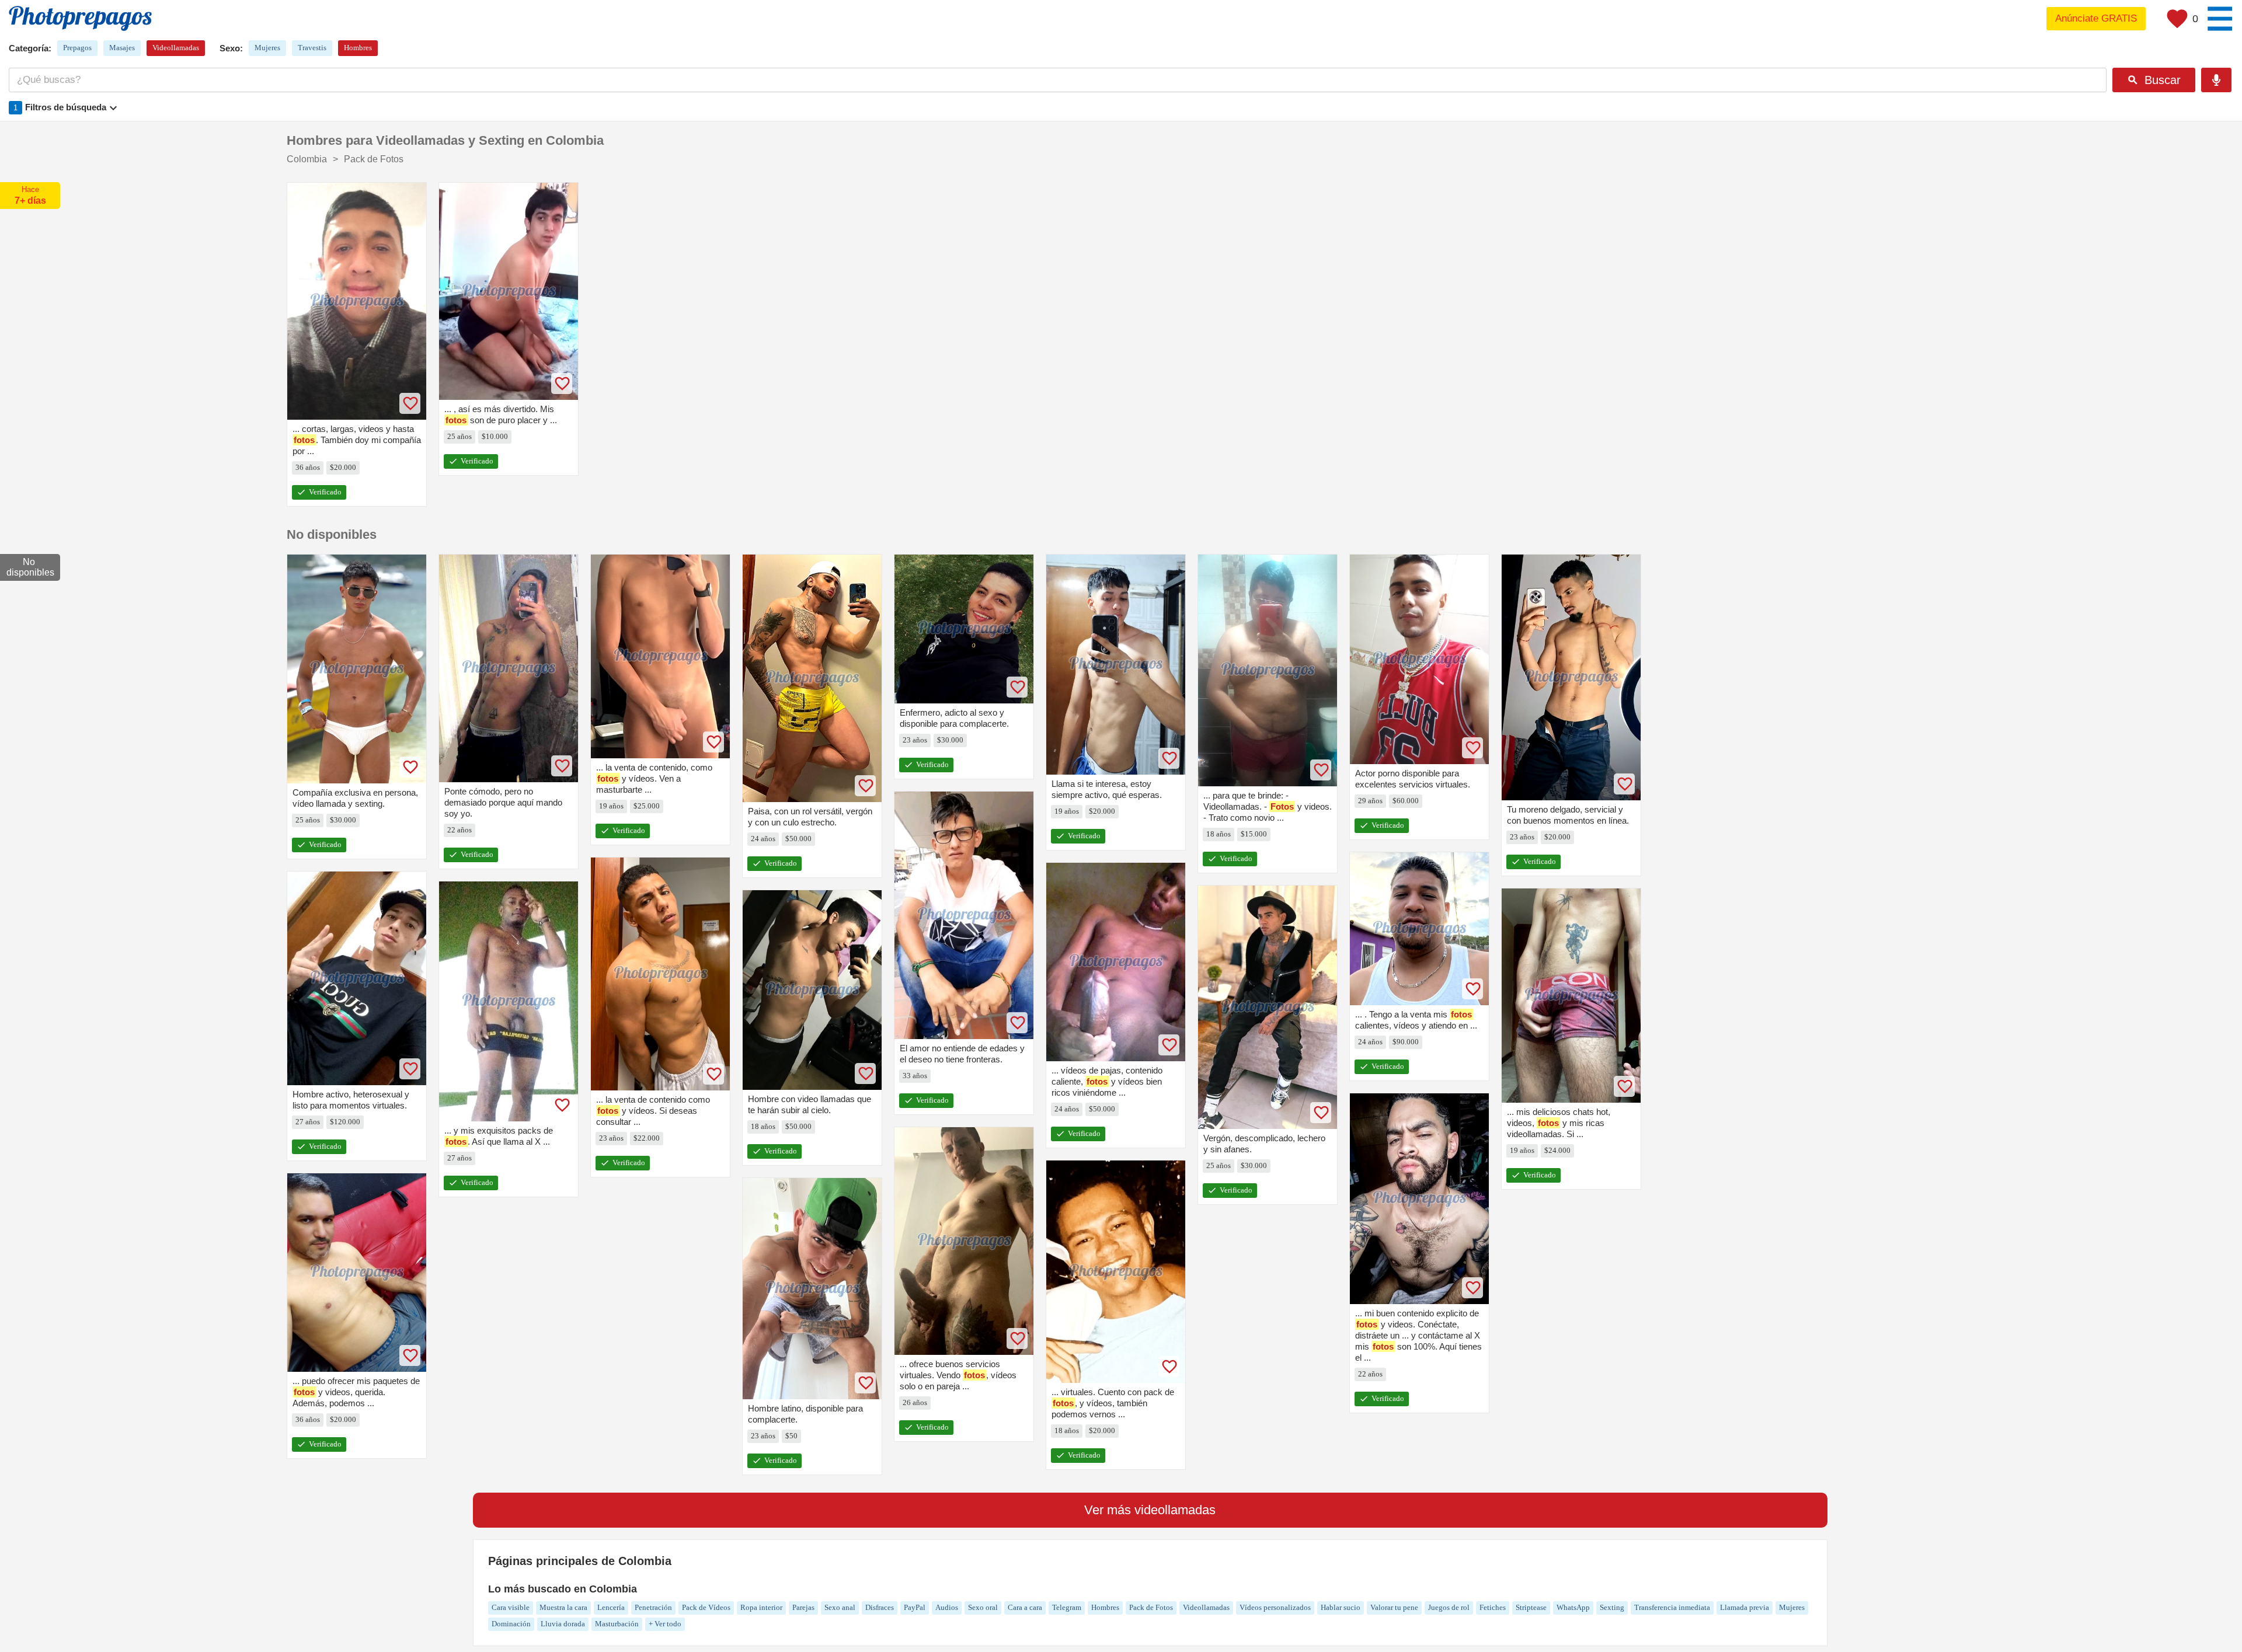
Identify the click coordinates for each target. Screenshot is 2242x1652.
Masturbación (617, 1624)
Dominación (511, 1624)
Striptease (1531, 1607)
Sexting (1612, 1607)
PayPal (915, 1607)
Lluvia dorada (563, 1624)
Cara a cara (1025, 1607)
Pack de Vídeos (706, 1607)
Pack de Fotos (1151, 1607)
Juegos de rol (1449, 1607)
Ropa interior (761, 1607)
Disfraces (880, 1607)
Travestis (312, 48)
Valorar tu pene (1394, 1607)
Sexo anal (840, 1607)
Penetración (653, 1607)
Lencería (611, 1607)
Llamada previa (1745, 1607)
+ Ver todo (665, 1624)
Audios (947, 1607)
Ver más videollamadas (1150, 1510)
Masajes (122, 48)
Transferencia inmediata (1672, 1607)
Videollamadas (176, 48)
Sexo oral (983, 1607)
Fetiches (1493, 1607)
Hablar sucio (1341, 1607)
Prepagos (77, 48)
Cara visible (511, 1607)
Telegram (1067, 1607)
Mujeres (267, 48)
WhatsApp (1573, 1607)
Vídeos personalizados (1275, 1607)
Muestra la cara (563, 1607)
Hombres (358, 48)
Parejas (803, 1607)
